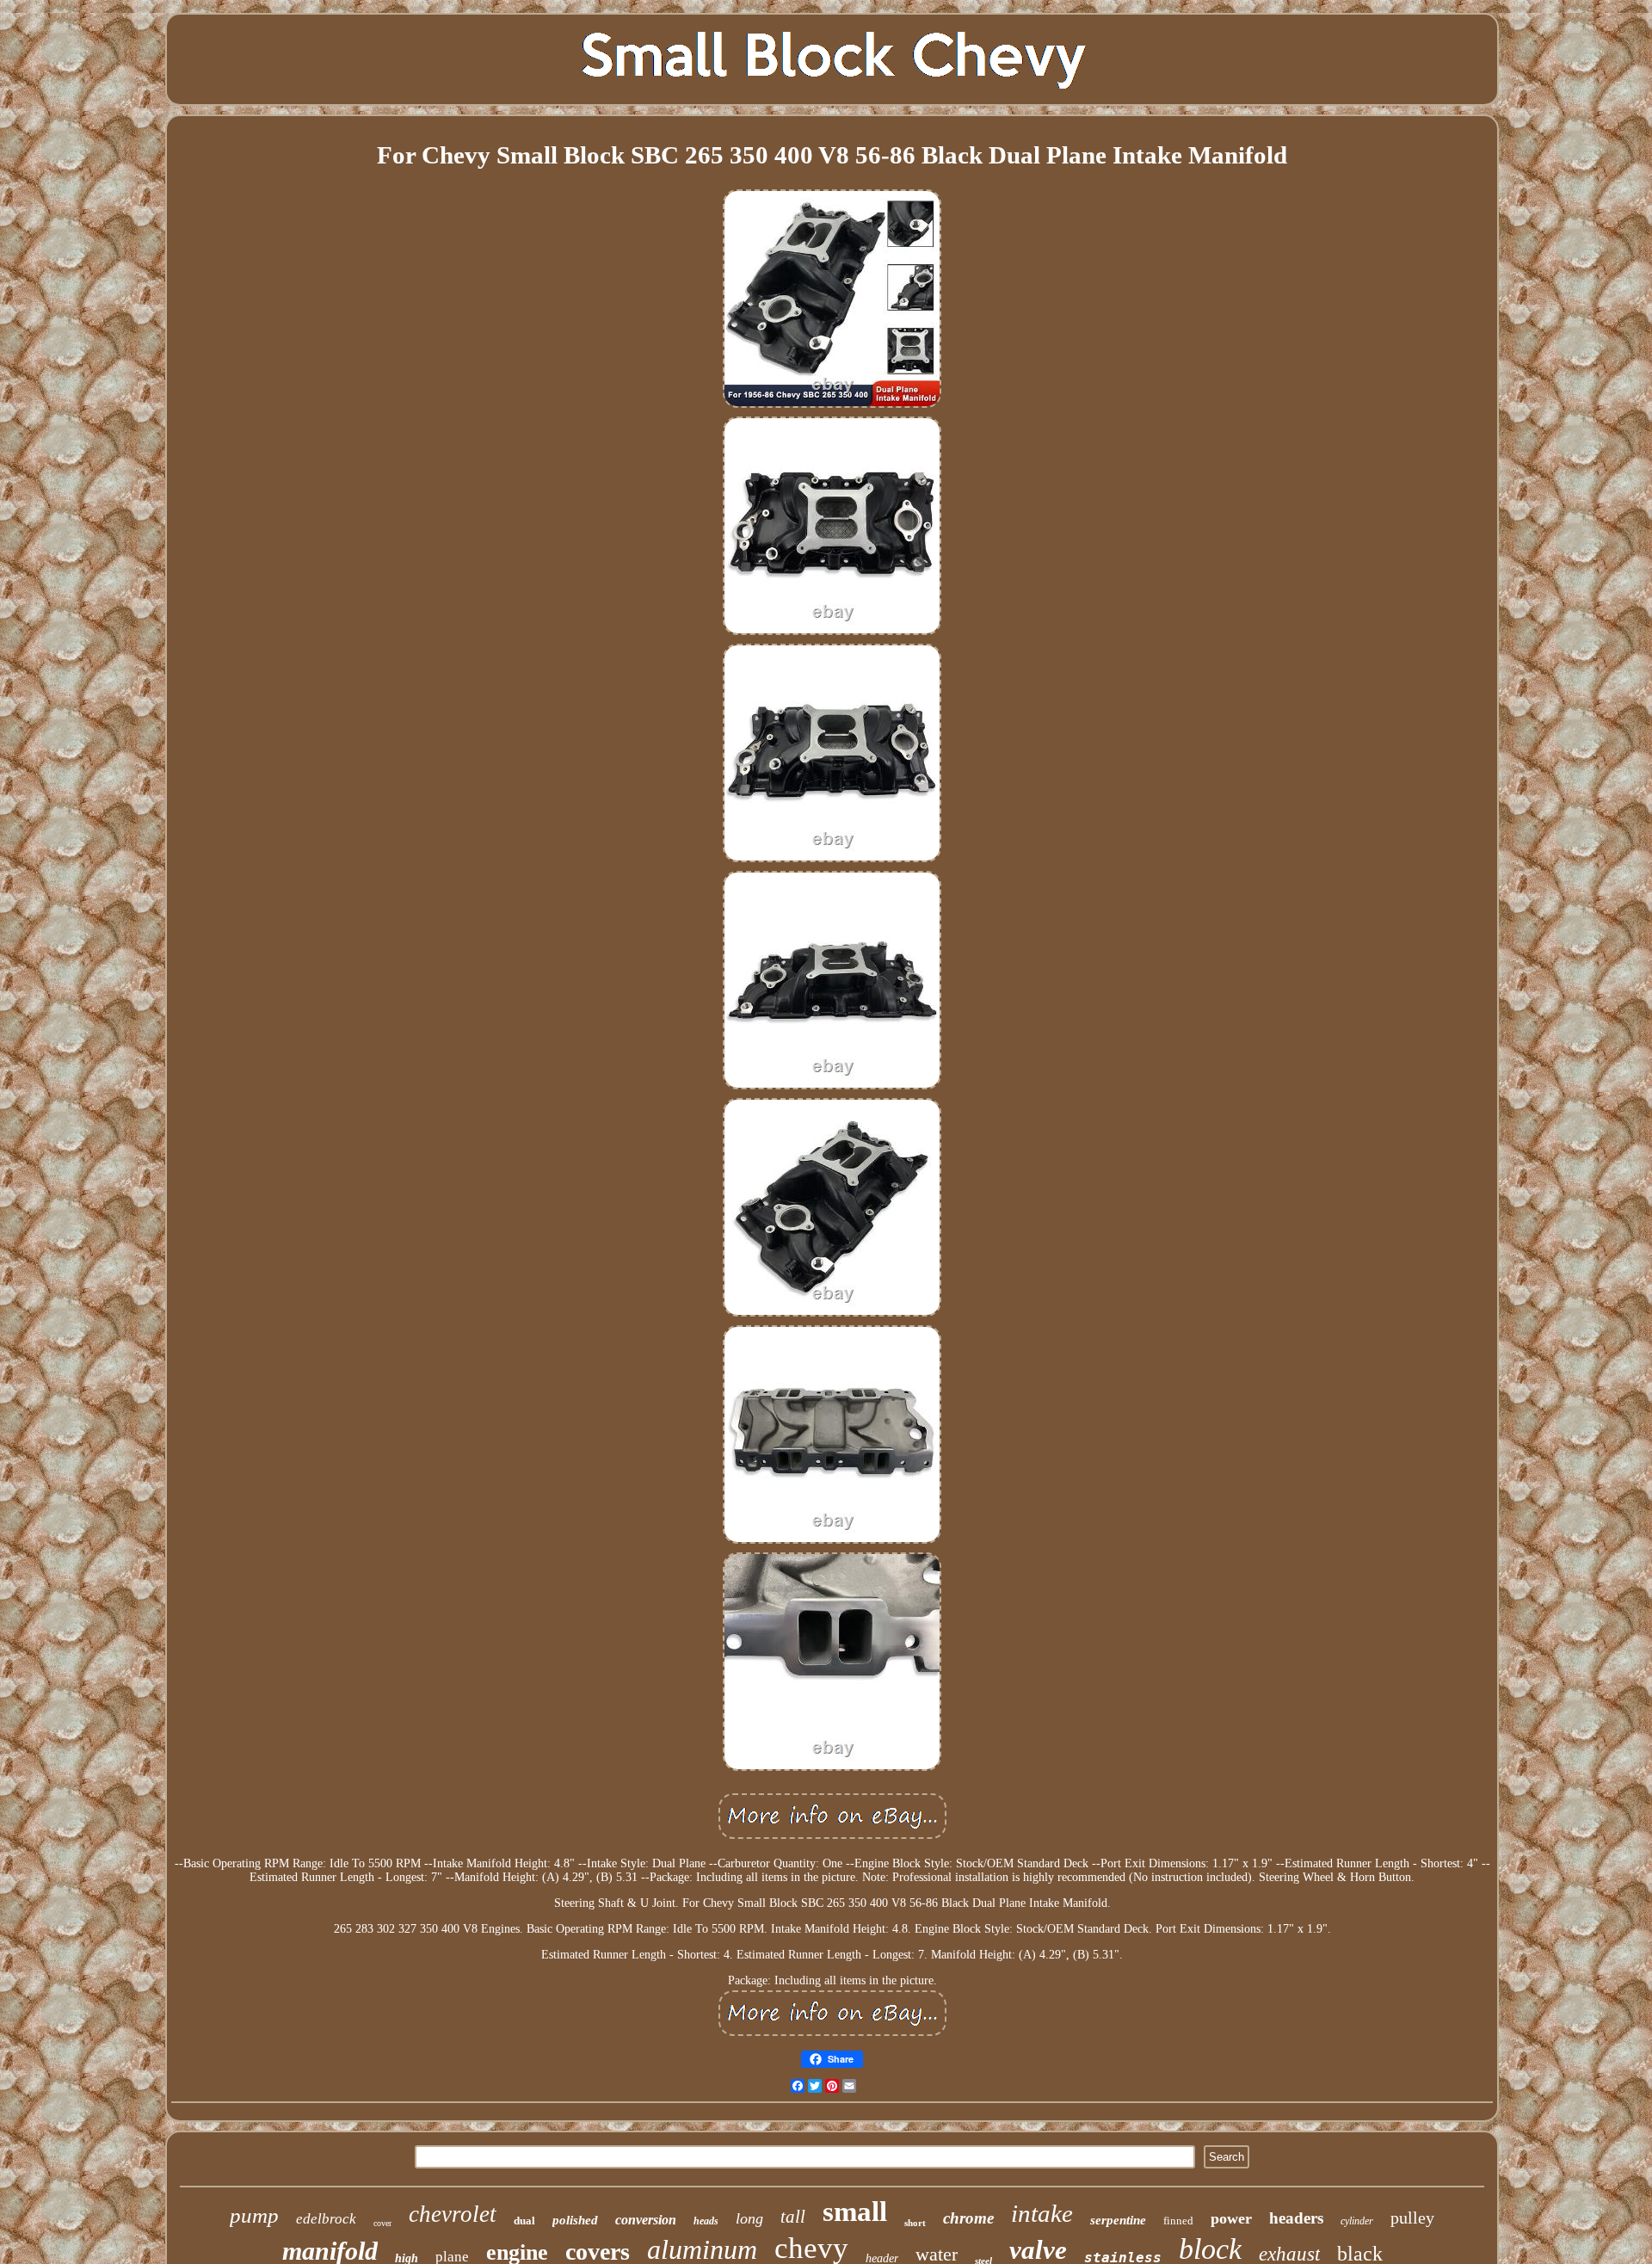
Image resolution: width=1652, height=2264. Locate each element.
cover (382, 2223)
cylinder (1357, 2221)
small (855, 2212)
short (915, 2223)
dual (524, 2221)
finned (1178, 2221)
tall (793, 2217)
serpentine (1118, 2220)
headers (1296, 2218)
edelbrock (326, 2219)
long (749, 2218)
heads (706, 2221)
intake (1042, 2213)
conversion (646, 2220)
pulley (1412, 2218)
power (1231, 2218)
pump (254, 2215)
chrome (968, 2218)
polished (575, 2220)
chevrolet (453, 2214)
